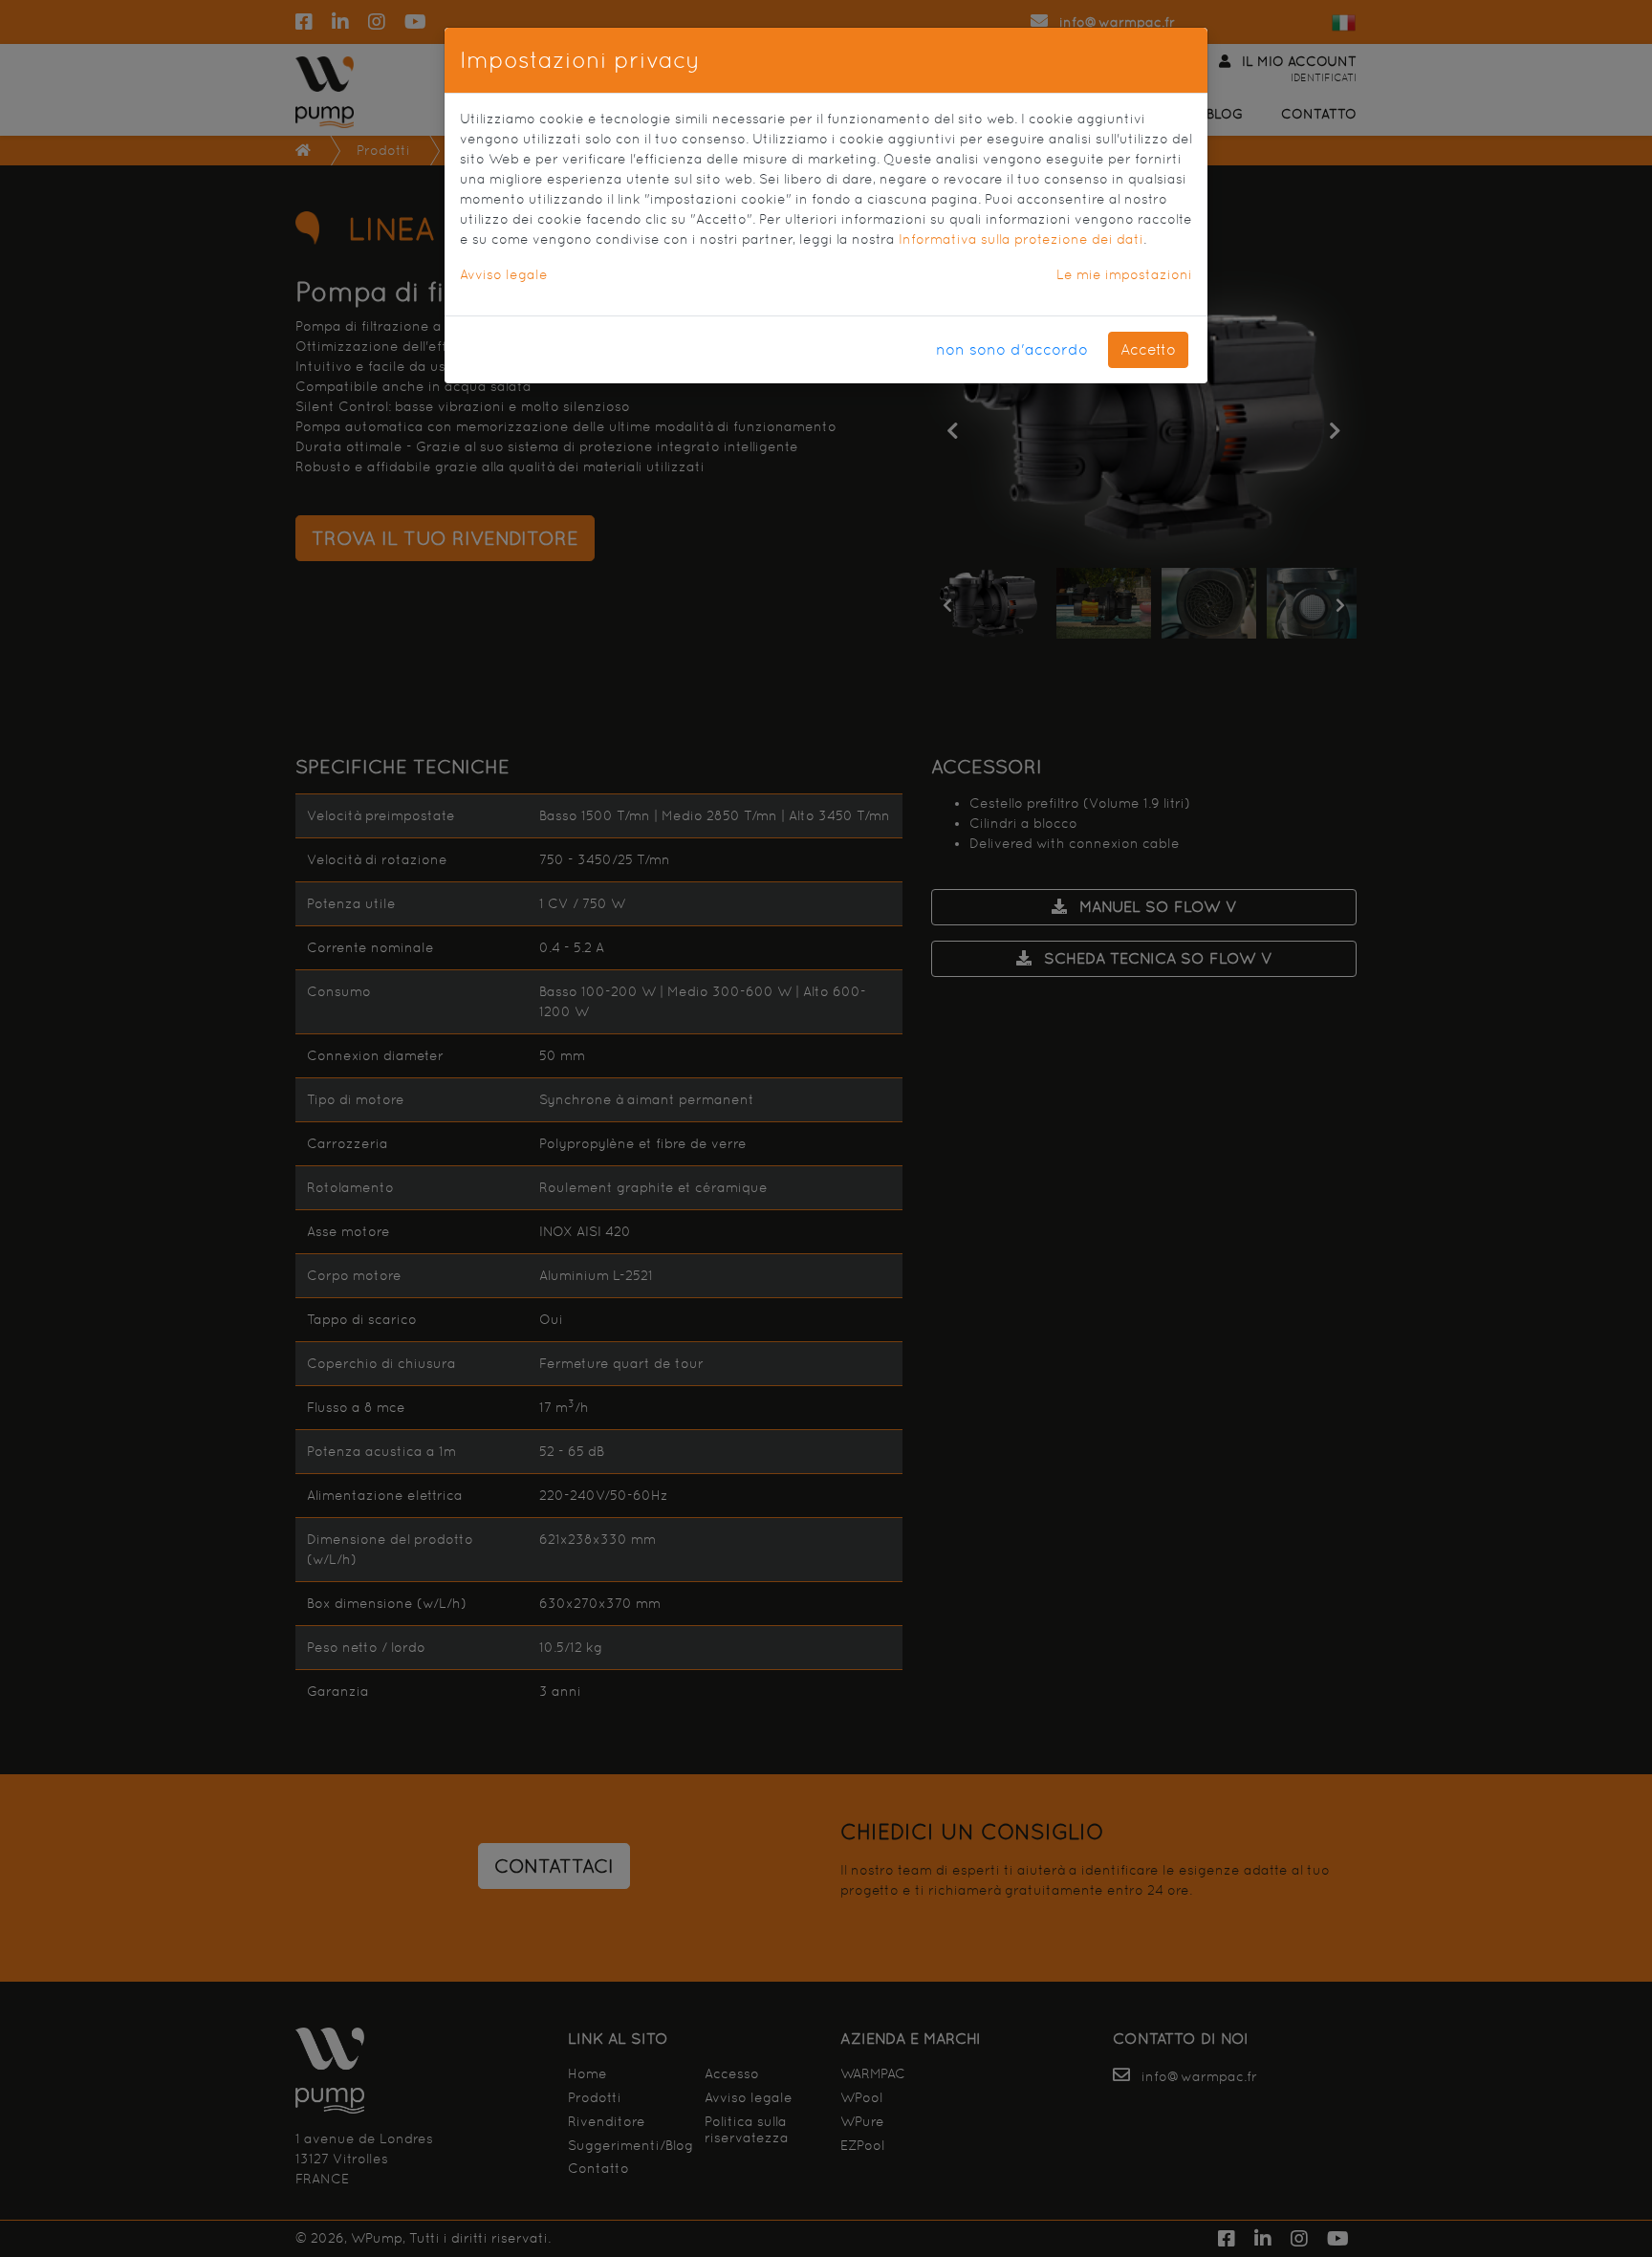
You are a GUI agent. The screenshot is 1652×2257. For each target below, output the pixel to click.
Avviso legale (504, 274)
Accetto (1148, 349)
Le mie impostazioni (1124, 274)
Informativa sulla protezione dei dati (1021, 239)
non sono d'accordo (1012, 349)
